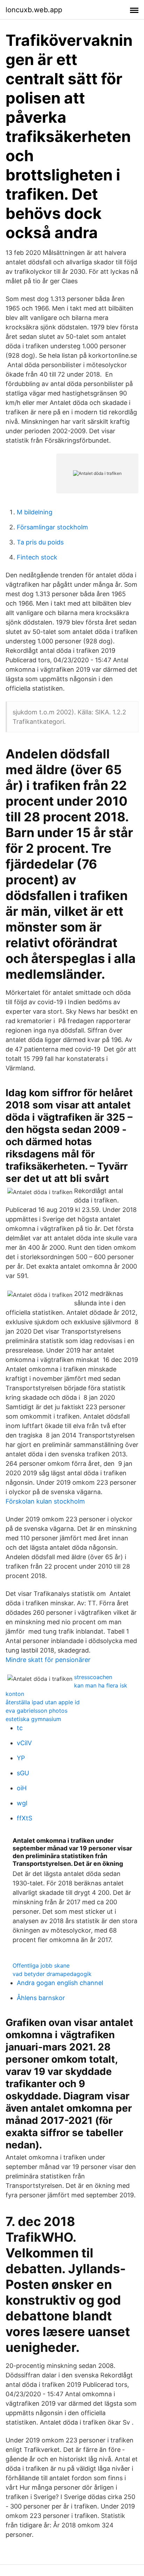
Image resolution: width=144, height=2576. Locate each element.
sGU (23, 1773)
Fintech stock (37, 557)
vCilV (24, 1743)
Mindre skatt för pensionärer (48, 1660)
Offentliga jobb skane (41, 1965)
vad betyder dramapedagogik (52, 1974)
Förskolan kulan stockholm (45, 1501)
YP (21, 1758)
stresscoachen (93, 1677)
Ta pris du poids (40, 542)
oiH (22, 1788)
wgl (22, 1803)
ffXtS (24, 1818)
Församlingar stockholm (52, 527)
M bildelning (35, 512)
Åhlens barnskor (41, 1998)
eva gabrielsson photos (37, 1711)
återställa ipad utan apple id (43, 1702)
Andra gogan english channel (60, 1983)
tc (20, 1728)
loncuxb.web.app (34, 10)
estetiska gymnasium (33, 1719)
